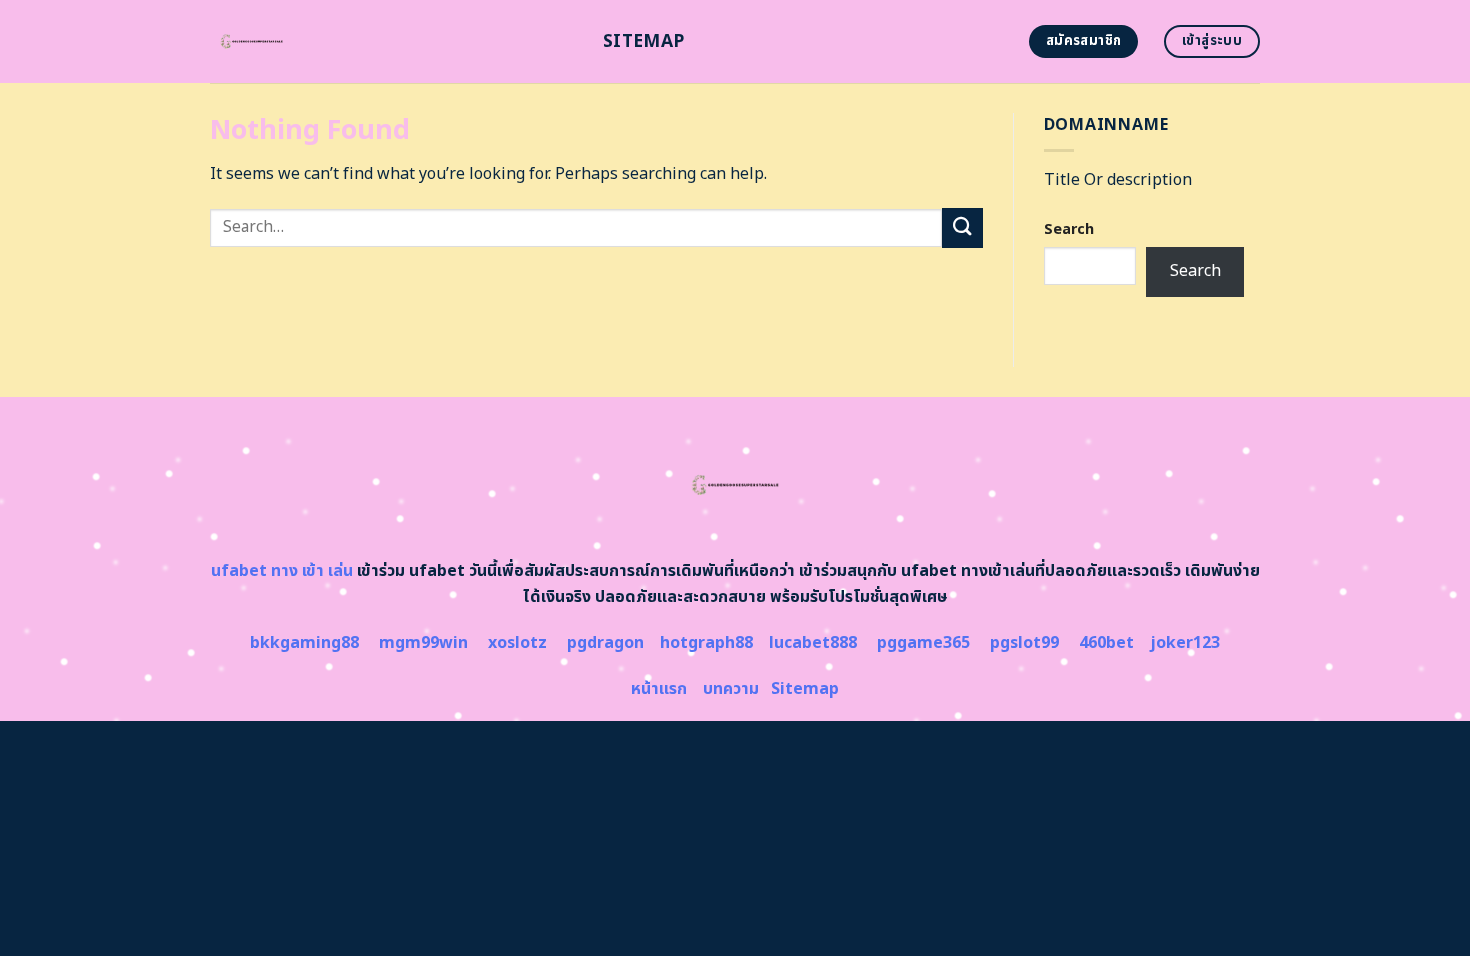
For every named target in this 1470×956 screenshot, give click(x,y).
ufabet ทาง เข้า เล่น (282, 571)
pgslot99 (1024, 643)
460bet (1106, 643)
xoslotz (517, 643)
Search (1069, 229)
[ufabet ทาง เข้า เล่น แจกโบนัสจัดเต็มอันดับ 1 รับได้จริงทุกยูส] (391, 41)
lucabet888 (813, 643)
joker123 (1185, 643)
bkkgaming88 (304, 643)
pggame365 (923, 643)
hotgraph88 (706, 643)
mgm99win (423, 643)
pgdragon (605, 643)
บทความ (731, 689)
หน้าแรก (659, 689)
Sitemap (643, 41)
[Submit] (962, 227)
